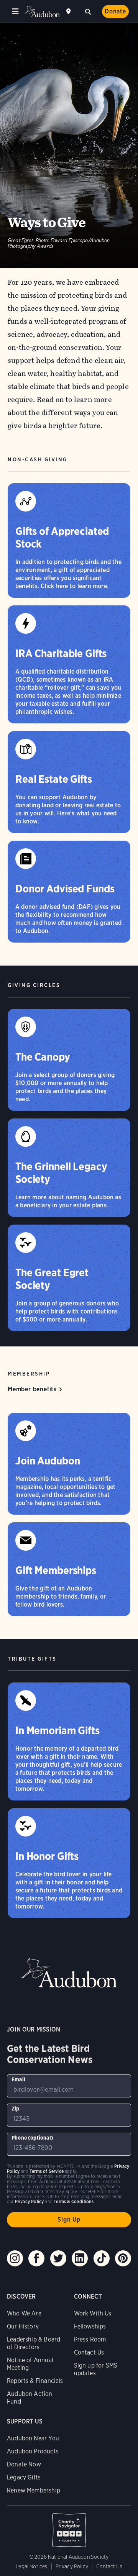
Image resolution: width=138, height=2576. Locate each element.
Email (18, 2079)
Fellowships (90, 2326)
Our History (23, 2326)
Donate (115, 11)
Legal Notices (31, 2566)
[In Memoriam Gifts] (69, 1741)
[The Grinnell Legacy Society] (69, 1168)
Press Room (90, 2339)
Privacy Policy (72, 2566)
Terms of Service (47, 2171)
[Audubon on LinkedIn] (80, 2258)
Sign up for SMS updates (96, 2369)
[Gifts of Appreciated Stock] (69, 540)
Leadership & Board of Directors (34, 2343)
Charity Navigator (69, 2526)
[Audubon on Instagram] (15, 2258)
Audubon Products (33, 2451)
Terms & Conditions (74, 2201)
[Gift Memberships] (69, 1569)
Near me (69, 11)
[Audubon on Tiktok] (102, 2258)
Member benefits (32, 1389)
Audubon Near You (33, 2438)
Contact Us (89, 2352)
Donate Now (24, 2464)
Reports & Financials (35, 2381)
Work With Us (93, 2313)
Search (88, 11)
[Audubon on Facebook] (36, 2258)
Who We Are (24, 2313)
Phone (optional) (32, 2138)
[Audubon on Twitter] (58, 2258)
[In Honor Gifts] (69, 1863)
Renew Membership (34, 2490)
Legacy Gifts (24, 2477)
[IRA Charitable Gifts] (69, 664)
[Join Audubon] (69, 1464)
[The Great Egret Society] (69, 1278)
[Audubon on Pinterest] (123, 2258)
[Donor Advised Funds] (69, 892)
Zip (16, 2109)
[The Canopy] (69, 1060)
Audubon (42, 12)
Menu (15, 11)
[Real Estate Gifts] (69, 782)
